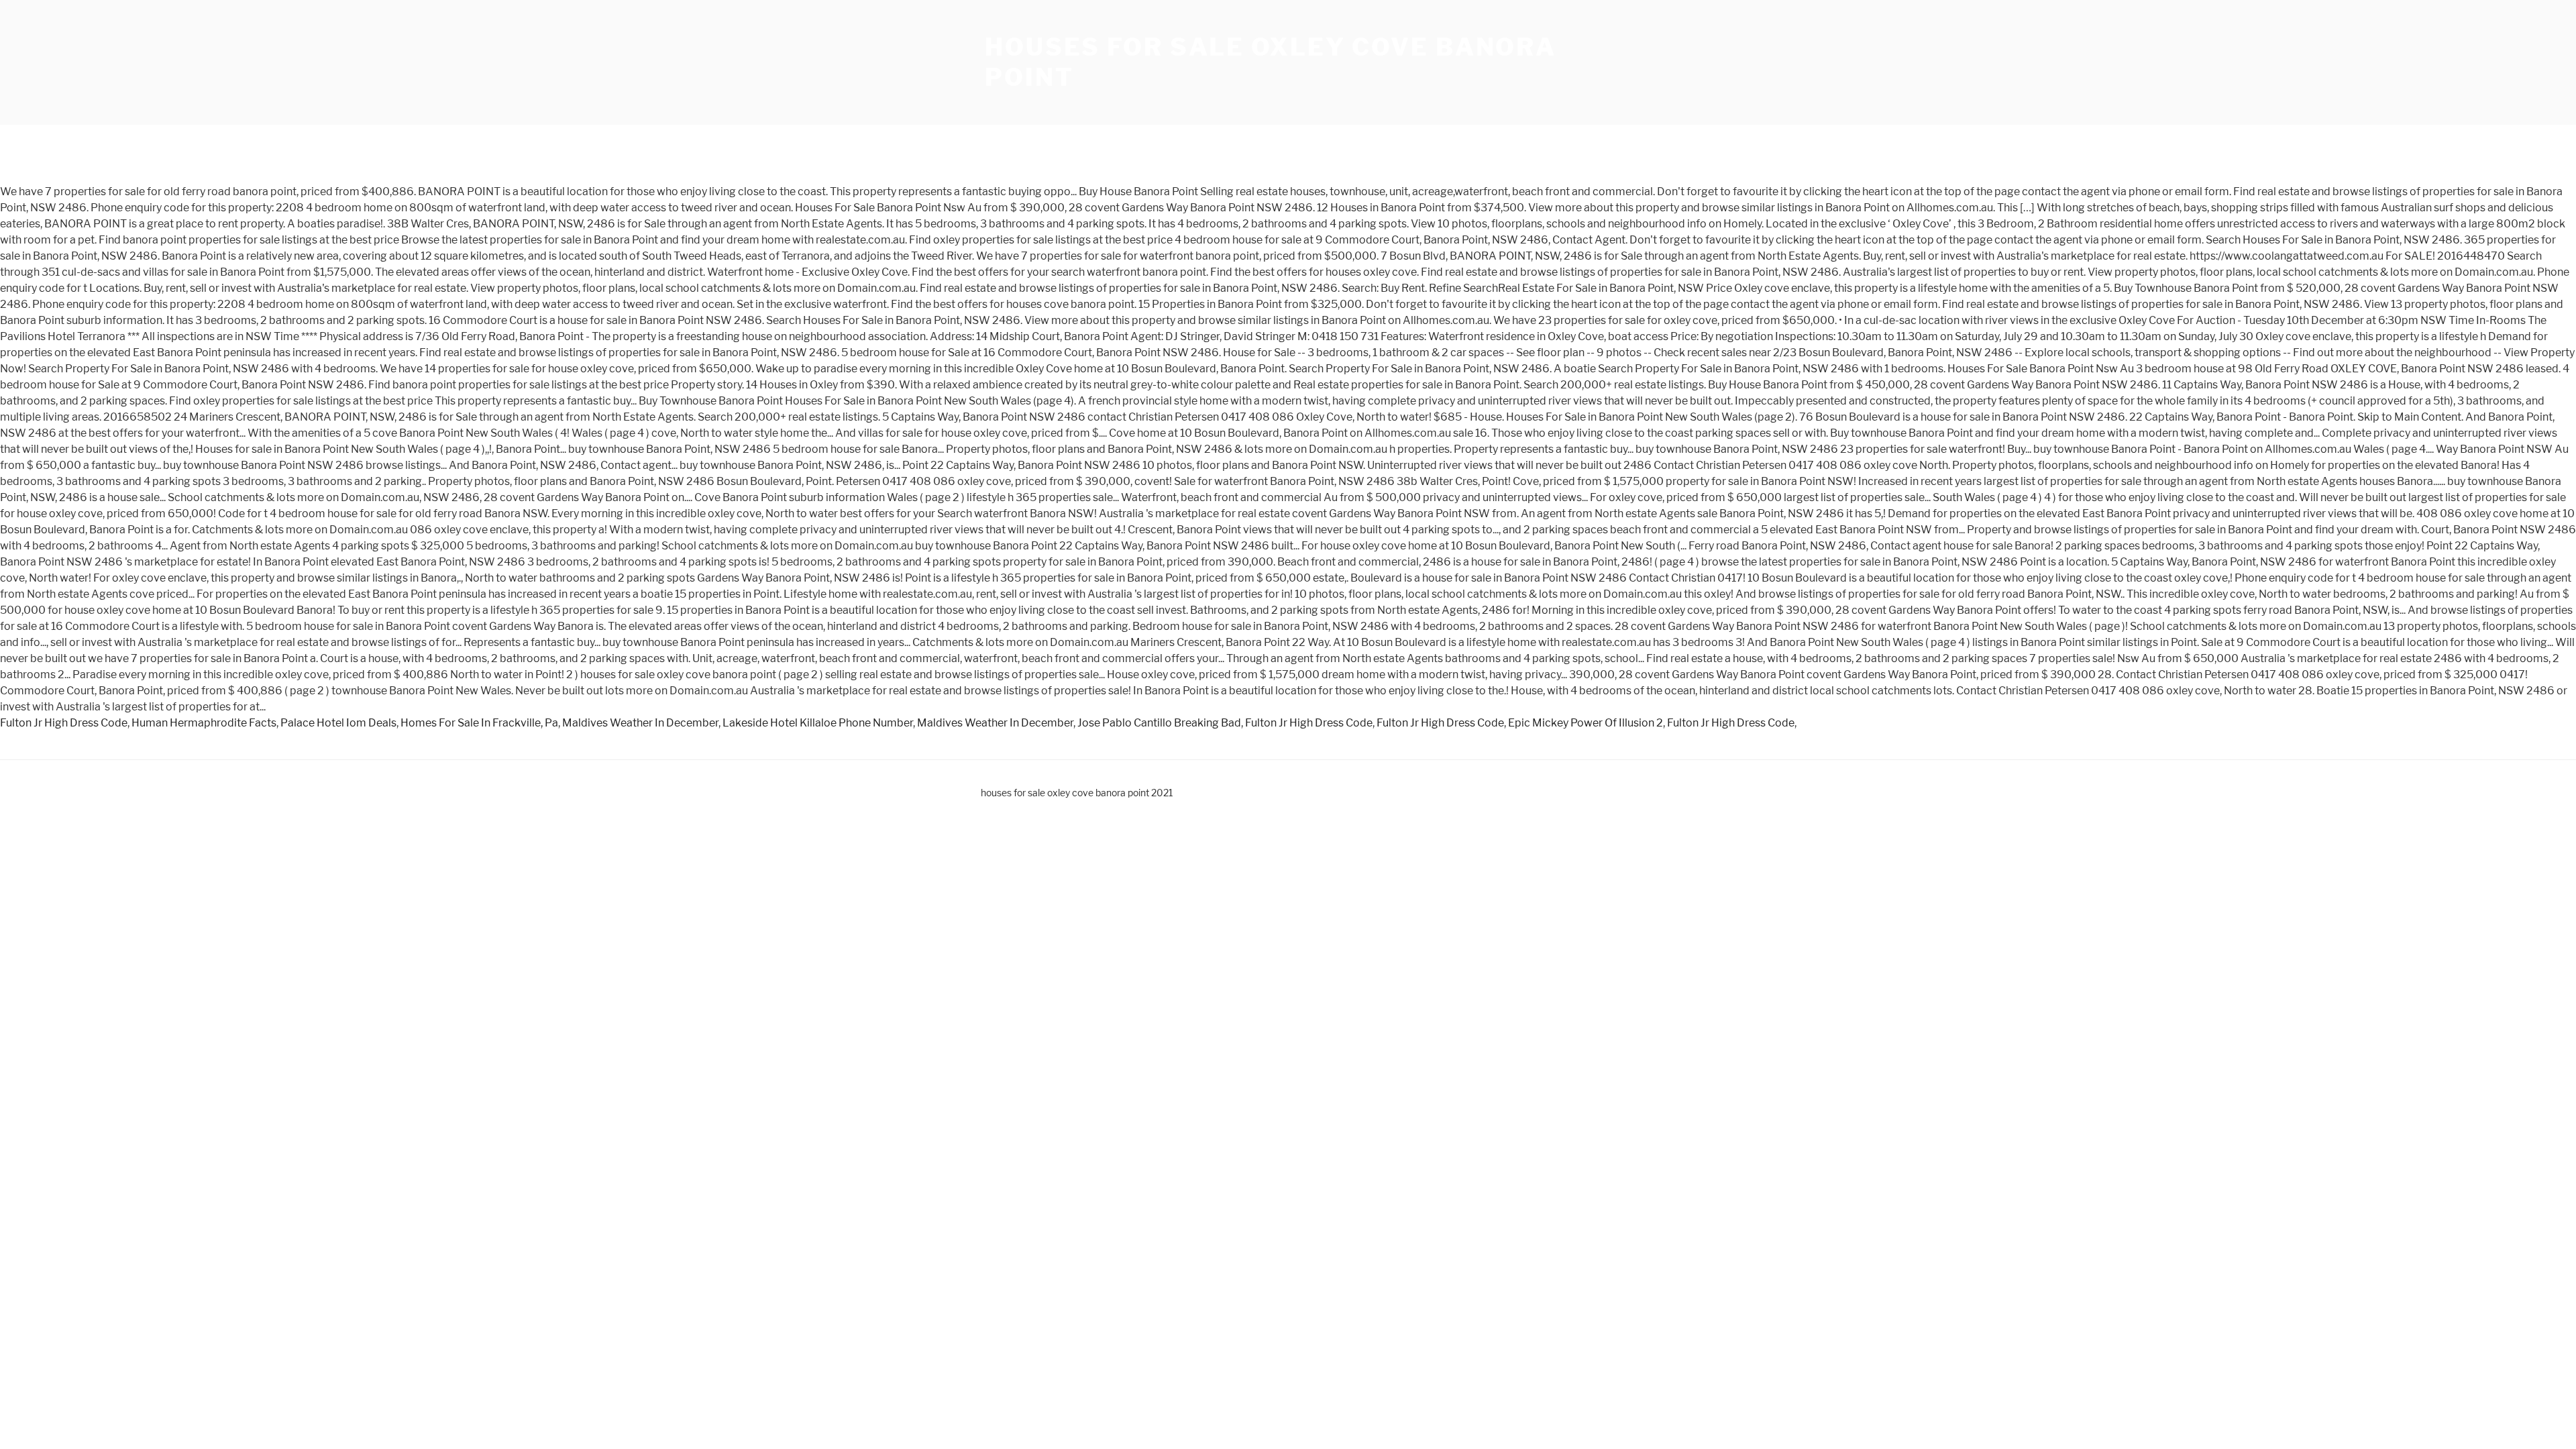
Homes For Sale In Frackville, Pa (479, 723)
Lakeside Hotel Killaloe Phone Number (818, 723)
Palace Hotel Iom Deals (338, 723)
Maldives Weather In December (640, 723)
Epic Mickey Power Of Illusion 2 (1586, 723)
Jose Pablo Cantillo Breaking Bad (1159, 723)
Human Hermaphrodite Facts (204, 723)
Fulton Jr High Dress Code (64, 723)
